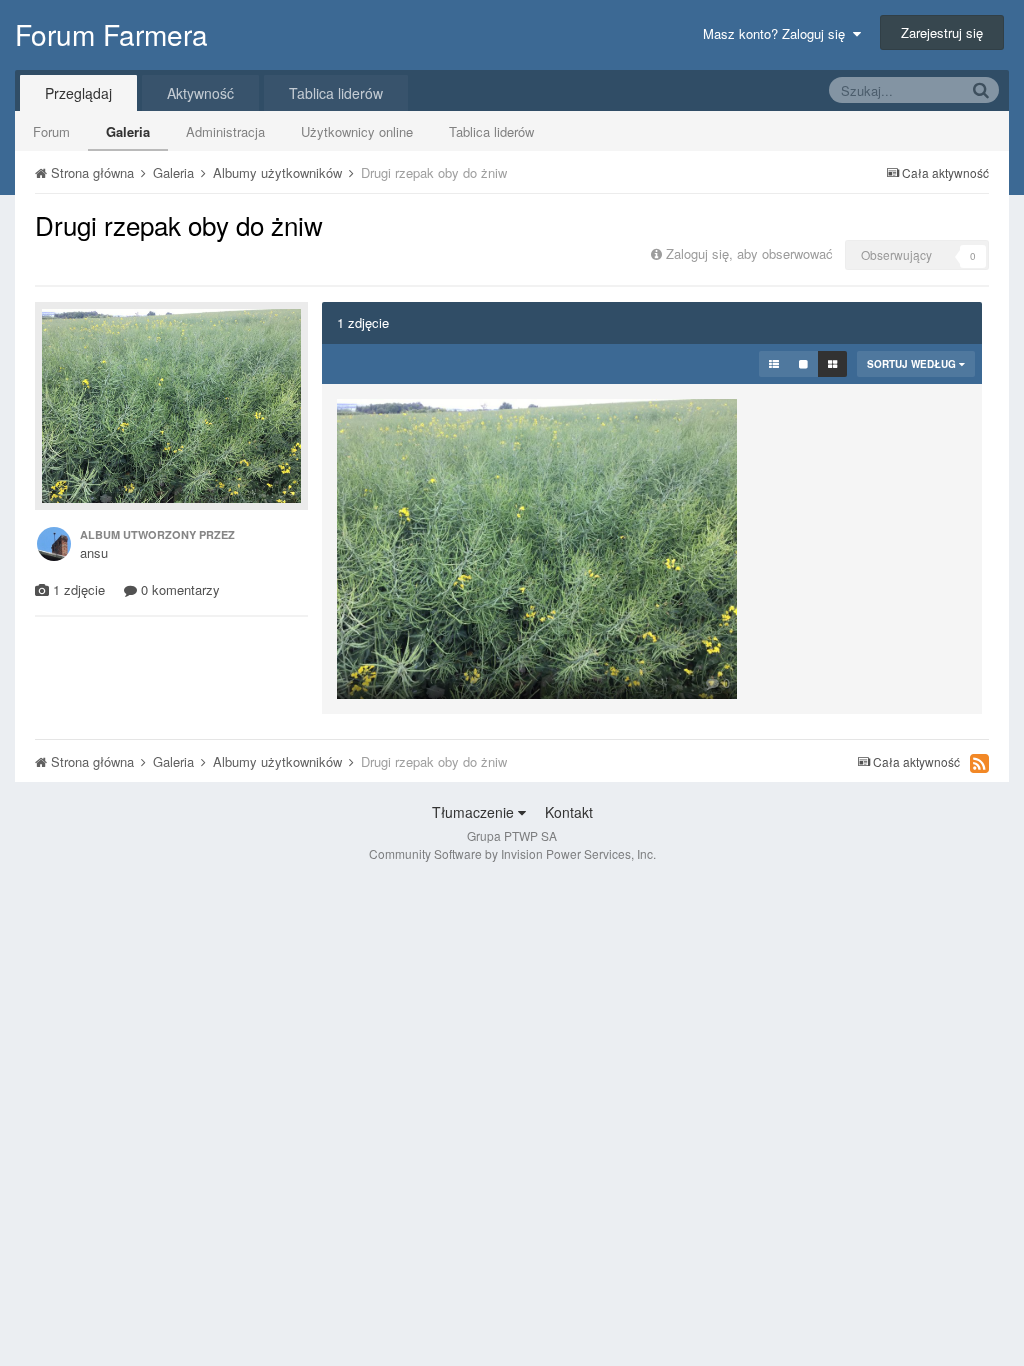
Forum (51, 131)
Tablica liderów (491, 131)
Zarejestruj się (942, 32)
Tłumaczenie (475, 812)
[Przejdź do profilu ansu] (54, 544)
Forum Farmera (111, 34)
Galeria (128, 131)
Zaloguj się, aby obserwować (749, 253)
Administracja (225, 131)
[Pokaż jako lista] (774, 364)
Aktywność (200, 93)
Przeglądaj (78, 93)
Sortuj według (913, 364)
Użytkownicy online (357, 131)
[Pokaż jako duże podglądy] (803, 364)
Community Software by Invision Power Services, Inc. (512, 853)
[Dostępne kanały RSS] (979, 763)
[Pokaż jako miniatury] (832, 364)
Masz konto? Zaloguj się (778, 33)
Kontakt (569, 812)
